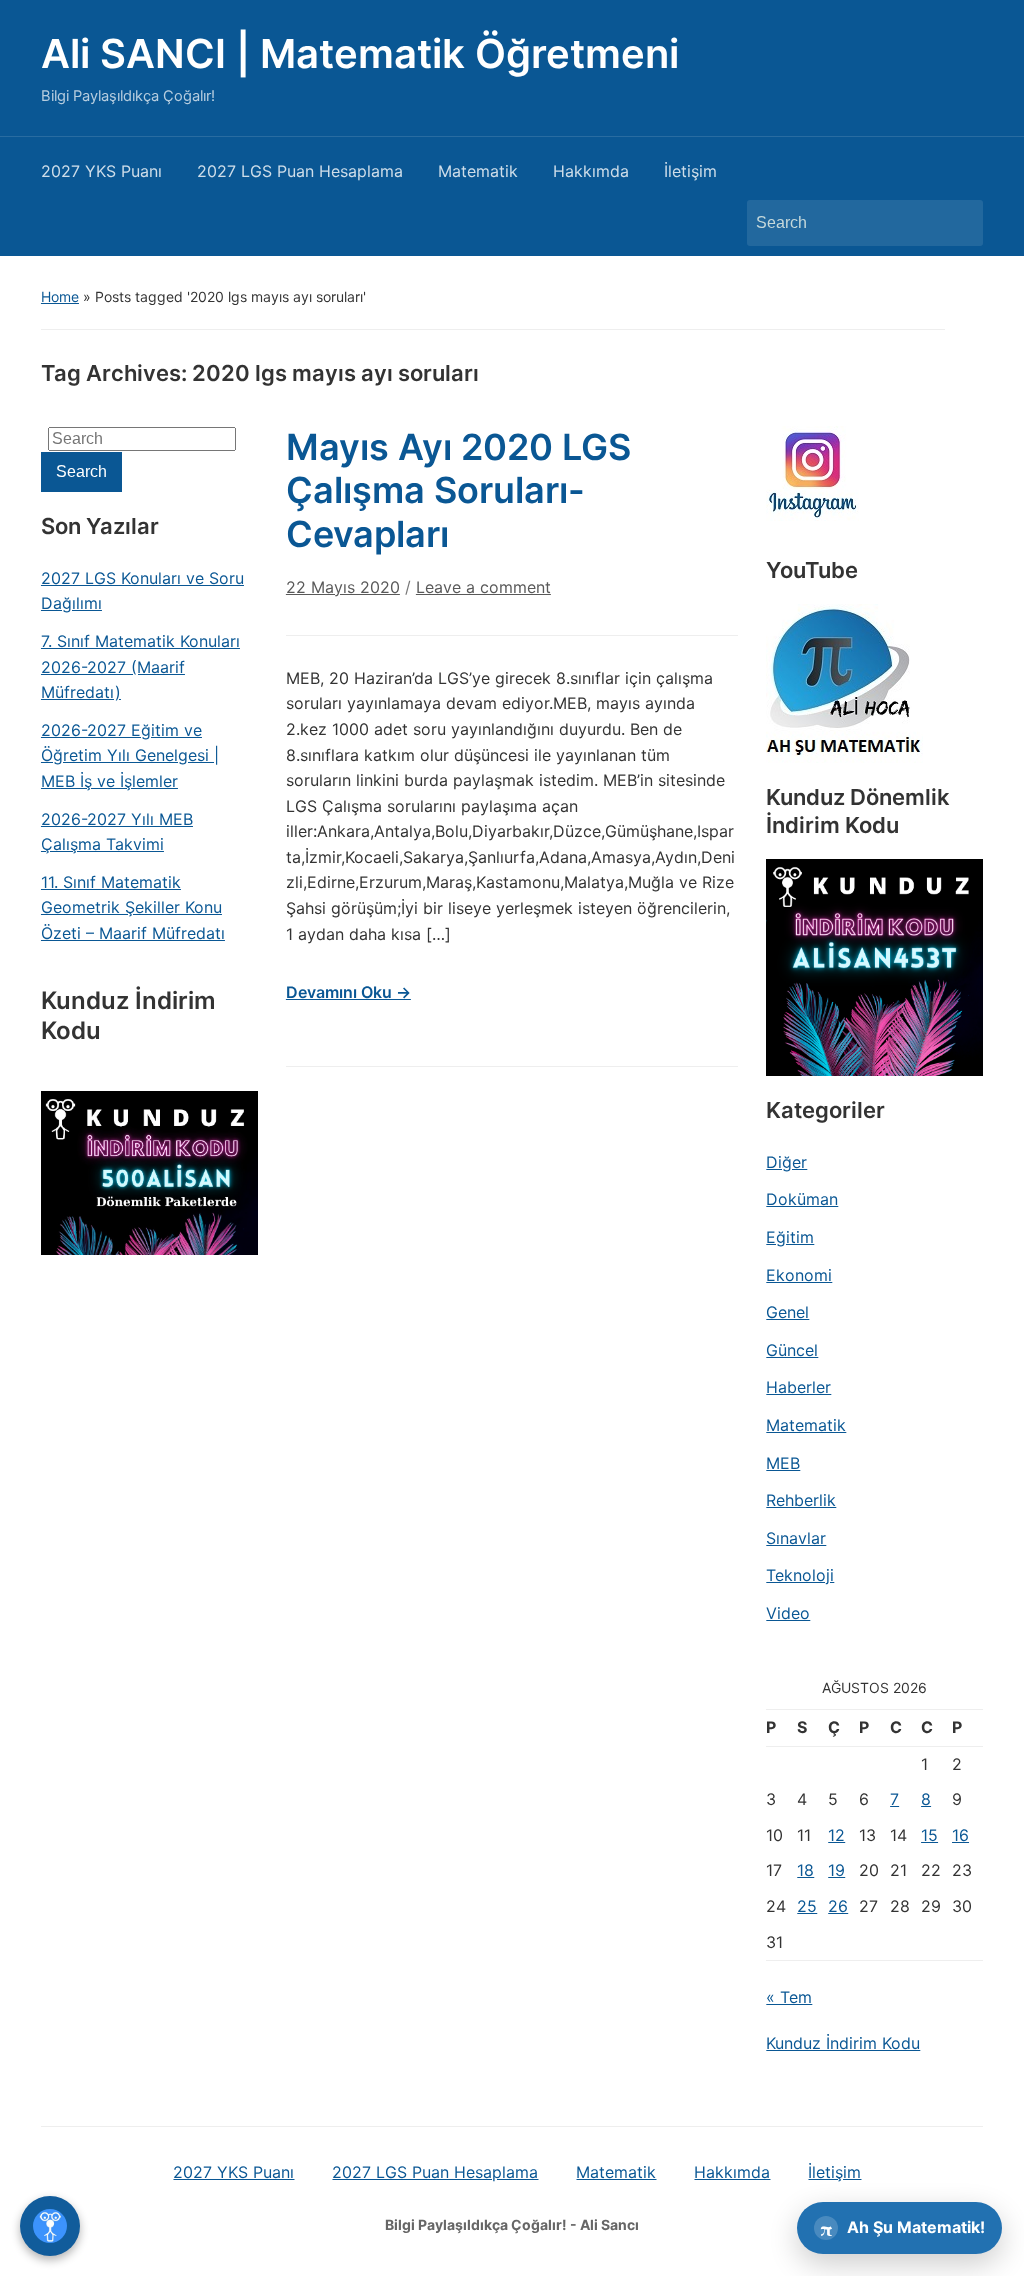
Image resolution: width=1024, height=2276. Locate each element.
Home (60, 296)
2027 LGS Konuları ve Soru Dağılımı (142, 591)
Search (958, 223)
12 (836, 1835)
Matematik (478, 171)
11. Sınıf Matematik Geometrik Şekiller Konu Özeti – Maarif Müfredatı (133, 907)
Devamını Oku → (348, 992)
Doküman (802, 1199)
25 (807, 1906)
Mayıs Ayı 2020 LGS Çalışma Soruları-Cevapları (458, 490)
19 (836, 1870)
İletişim (690, 171)
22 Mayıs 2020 (343, 587)
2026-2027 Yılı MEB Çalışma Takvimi (117, 832)
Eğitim (790, 1237)
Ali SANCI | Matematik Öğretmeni (360, 53)
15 (929, 1835)
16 (960, 1835)
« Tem (789, 1997)
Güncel (792, 1350)
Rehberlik (801, 1500)
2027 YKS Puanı (101, 171)
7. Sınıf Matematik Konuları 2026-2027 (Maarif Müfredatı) (140, 666)
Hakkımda (591, 171)
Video (788, 1613)
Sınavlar (796, 1538)
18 (805, 1870)
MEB (783, 1463)
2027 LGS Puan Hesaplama (300, 171)
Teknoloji (800, 1575)
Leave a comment (483, 587)
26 (838, 1906)
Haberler (798, 1387)
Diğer (786, 1162)
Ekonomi (799, 1275)
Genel (787, 1312)
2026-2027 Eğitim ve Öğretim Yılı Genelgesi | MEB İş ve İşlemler (130, 755)
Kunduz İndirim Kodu (843, 2043)
